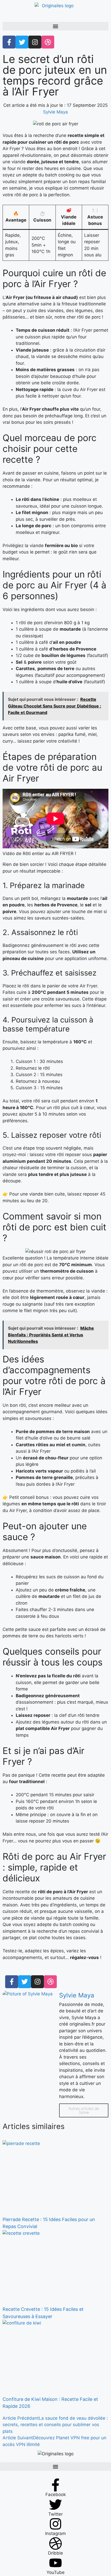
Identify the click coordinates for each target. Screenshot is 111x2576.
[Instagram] (37, 1982)
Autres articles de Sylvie (84, 2110)
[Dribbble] (50, 1982)
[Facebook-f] (12, 1982)
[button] (55, 26)
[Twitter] (25, 1982)
